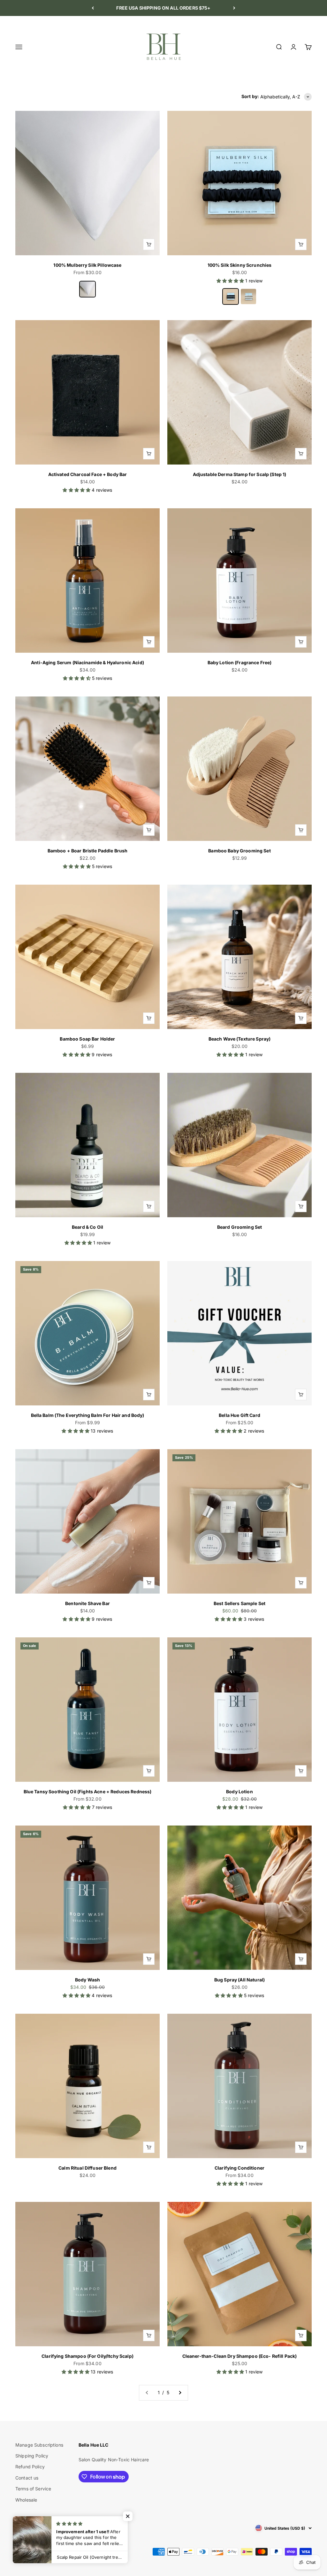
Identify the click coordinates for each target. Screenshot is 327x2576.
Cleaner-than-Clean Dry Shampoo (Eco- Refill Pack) (240, 2356)
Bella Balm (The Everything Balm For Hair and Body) (88, 1415)
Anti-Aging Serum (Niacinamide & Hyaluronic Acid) (87, 662)
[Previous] (93, 8)
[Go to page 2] (180, 2393)
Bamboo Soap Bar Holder (87, 1039)
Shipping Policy (32, 2456)
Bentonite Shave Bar (87, 1603)
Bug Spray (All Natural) (240, 1980)
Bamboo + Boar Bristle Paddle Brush (88, 851)
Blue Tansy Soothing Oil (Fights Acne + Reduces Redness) (88, 1792)
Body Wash (87, 1980)
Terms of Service (33, 2489)
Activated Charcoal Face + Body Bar (88, 474)
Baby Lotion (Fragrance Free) (240, 662)
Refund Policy (30, 2467)
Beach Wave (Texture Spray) (240, 1039)
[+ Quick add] (149, 244)
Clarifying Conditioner (240, 2168)
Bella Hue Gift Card (240, 1415)
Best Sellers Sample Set (240, 1603)
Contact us (27, 2478)
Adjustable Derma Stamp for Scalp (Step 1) (240, 474)
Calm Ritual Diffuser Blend (87, 2168)
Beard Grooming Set (240, 1227)
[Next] (234, 8)
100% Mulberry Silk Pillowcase (87, 265)
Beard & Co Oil (87, 1227)
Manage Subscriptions (39, 2445)
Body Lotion (240, 1792)
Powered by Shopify (71, 2552)
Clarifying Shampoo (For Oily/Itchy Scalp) (87, 2356)
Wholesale (26, 2500)
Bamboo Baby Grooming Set (239, 851)
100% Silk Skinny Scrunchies (240, 265)
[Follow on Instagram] (20, 2528)
